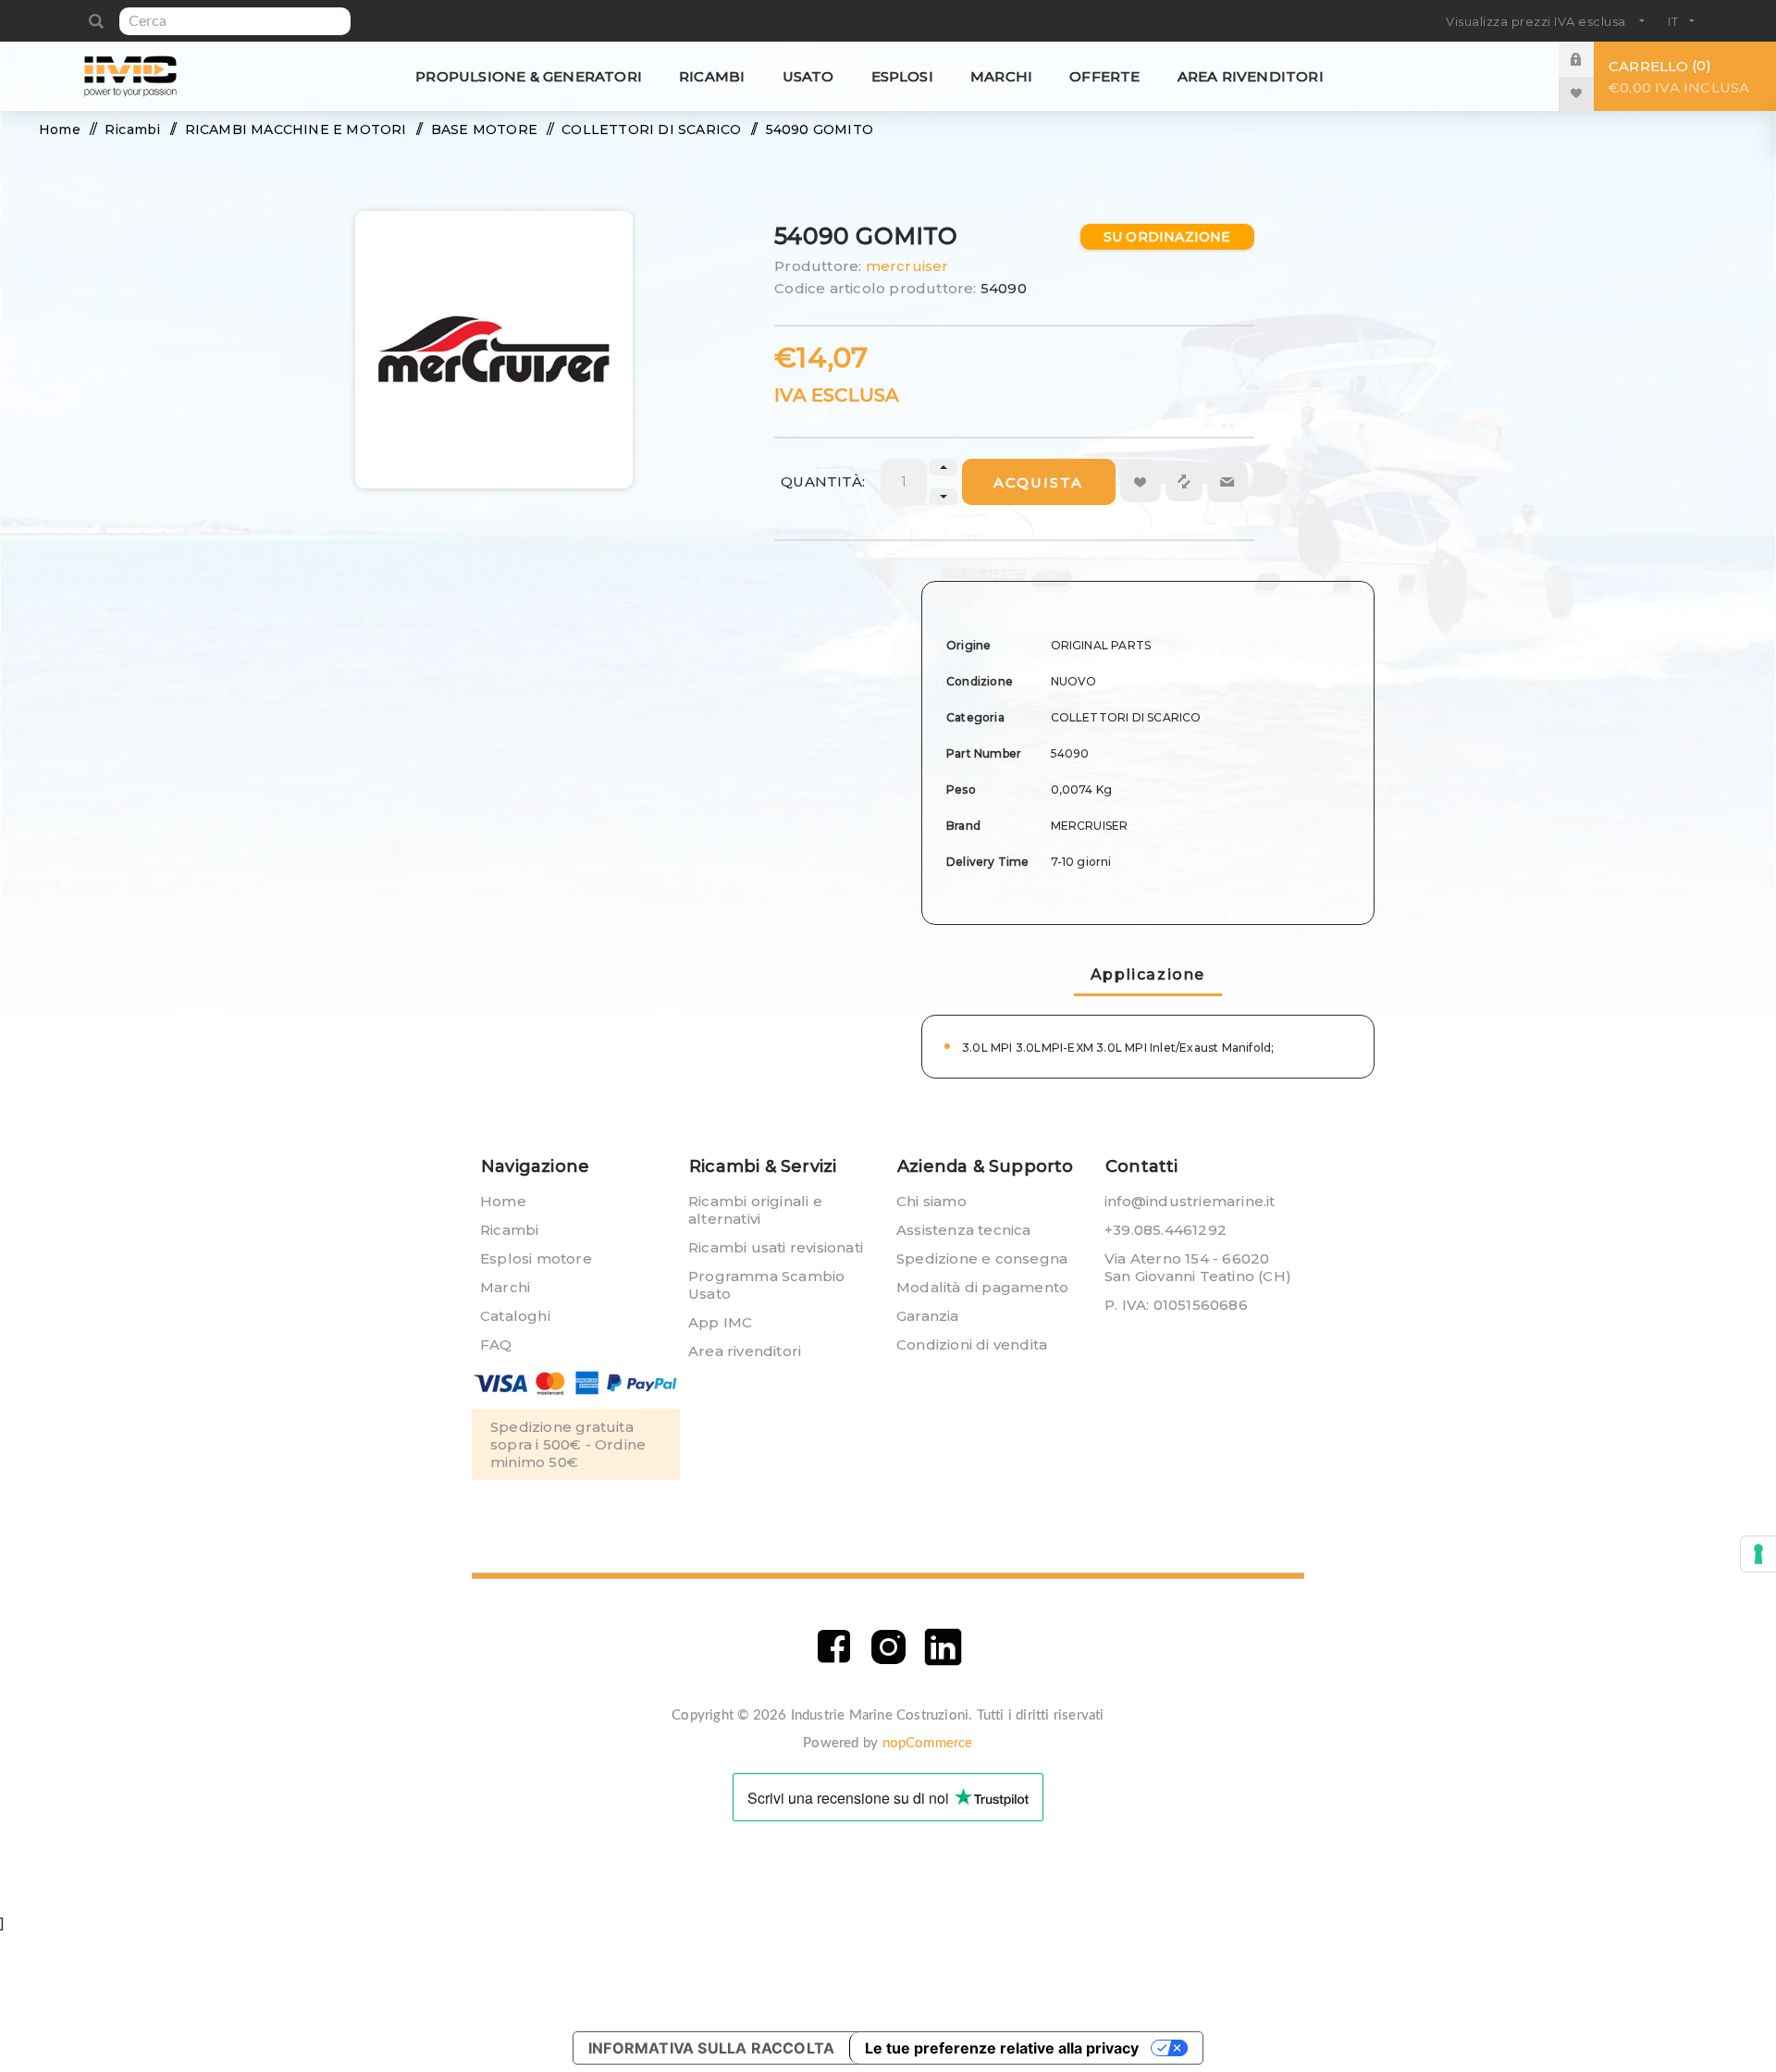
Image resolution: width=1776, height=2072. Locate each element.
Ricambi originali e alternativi (755, 1210)
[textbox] (235, 21)
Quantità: (823, 481)
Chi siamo (931, 1201)
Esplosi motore (536, 1258)
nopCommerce (928, 1743)
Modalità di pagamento (982, 1287)
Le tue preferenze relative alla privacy (1002, 2048)
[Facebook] (834, 1647)
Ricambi (509, 1230)
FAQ (496, 1344)
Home (503, 1201)
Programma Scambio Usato (766, 1285)
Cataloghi (515, 1316)
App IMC (720, 1322)
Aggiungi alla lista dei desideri (1141, 482)
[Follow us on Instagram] (888, 1647)
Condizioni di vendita (972, 1344)
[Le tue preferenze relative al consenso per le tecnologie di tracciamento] (1758, 1554)
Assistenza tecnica (964, 1230)
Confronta (1184, 481)
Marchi (505, 1287)
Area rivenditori (745, 1351)
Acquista (1038, 482)
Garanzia (928, 1316)
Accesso (1590, 59)
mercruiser (907, 266)
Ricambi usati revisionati (776, 1247)
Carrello (1679, 76)
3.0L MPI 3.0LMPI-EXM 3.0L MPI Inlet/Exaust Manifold (1116, 1048)
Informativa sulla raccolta (711, 2048)
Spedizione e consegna (982, 1258)
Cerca (96, 21)
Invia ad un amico (1227, 482)
